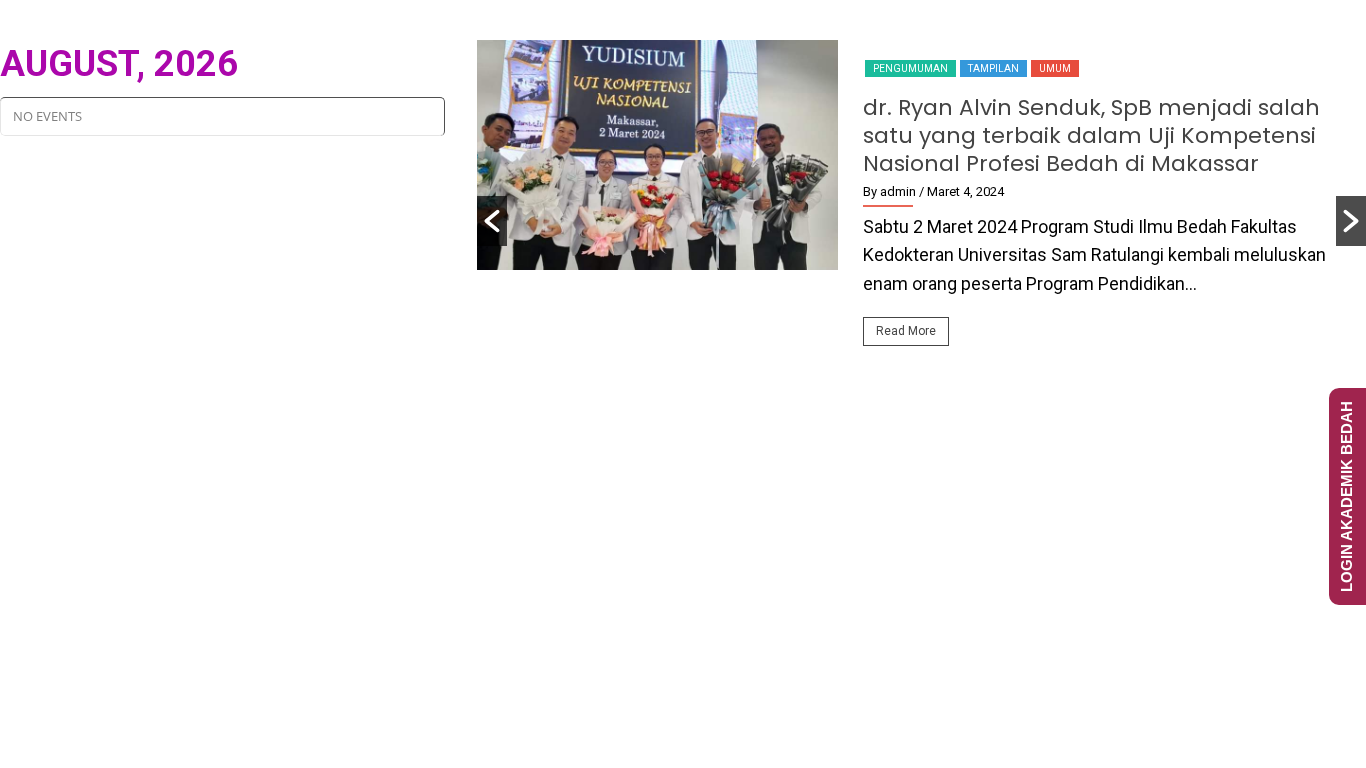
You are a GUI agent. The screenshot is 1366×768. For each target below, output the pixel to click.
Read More (906, 331)
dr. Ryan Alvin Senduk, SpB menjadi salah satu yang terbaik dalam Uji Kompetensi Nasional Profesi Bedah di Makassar (1091, 135)
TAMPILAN (993, 68)
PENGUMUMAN (910, 68)
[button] (492, 221)
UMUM (1055, 68)
